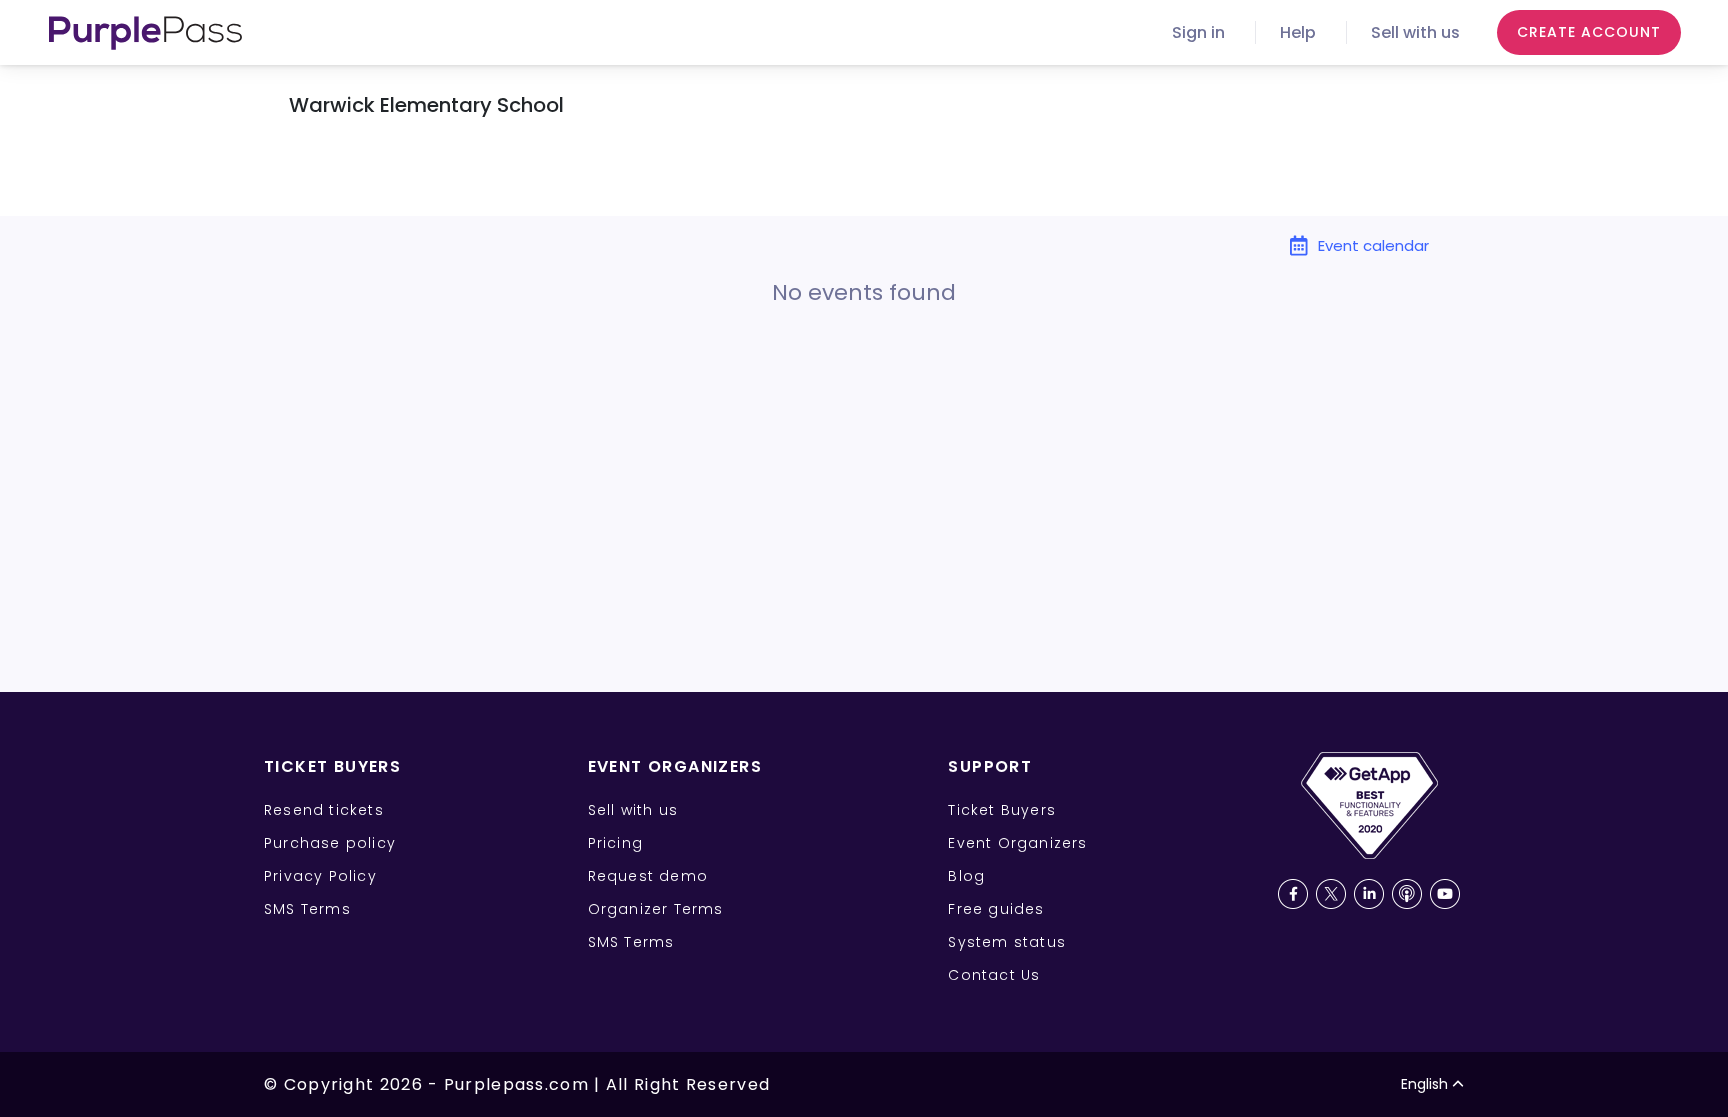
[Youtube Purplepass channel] (1445, 894)
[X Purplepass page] (1331, 894)
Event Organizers (1017, 843)
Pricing (615, 843)
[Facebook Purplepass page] (1293, 894)
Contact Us (994, 975)
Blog (966, 876)
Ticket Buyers (1002, 810)
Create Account (1589, 32)
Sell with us (1415, 32)
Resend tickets (324, 810)
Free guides (996, 909)
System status (1007, 942)
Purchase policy (330, 843)
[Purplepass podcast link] (1407, 894)
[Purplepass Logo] (145, 33)
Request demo (648, 876)
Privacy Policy (320, 876)
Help (1298, 32)
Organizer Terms (656, 909)
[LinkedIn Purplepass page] (1369, 894)
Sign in (1198, 32)
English (1424, 1084)
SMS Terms (307, 909)
